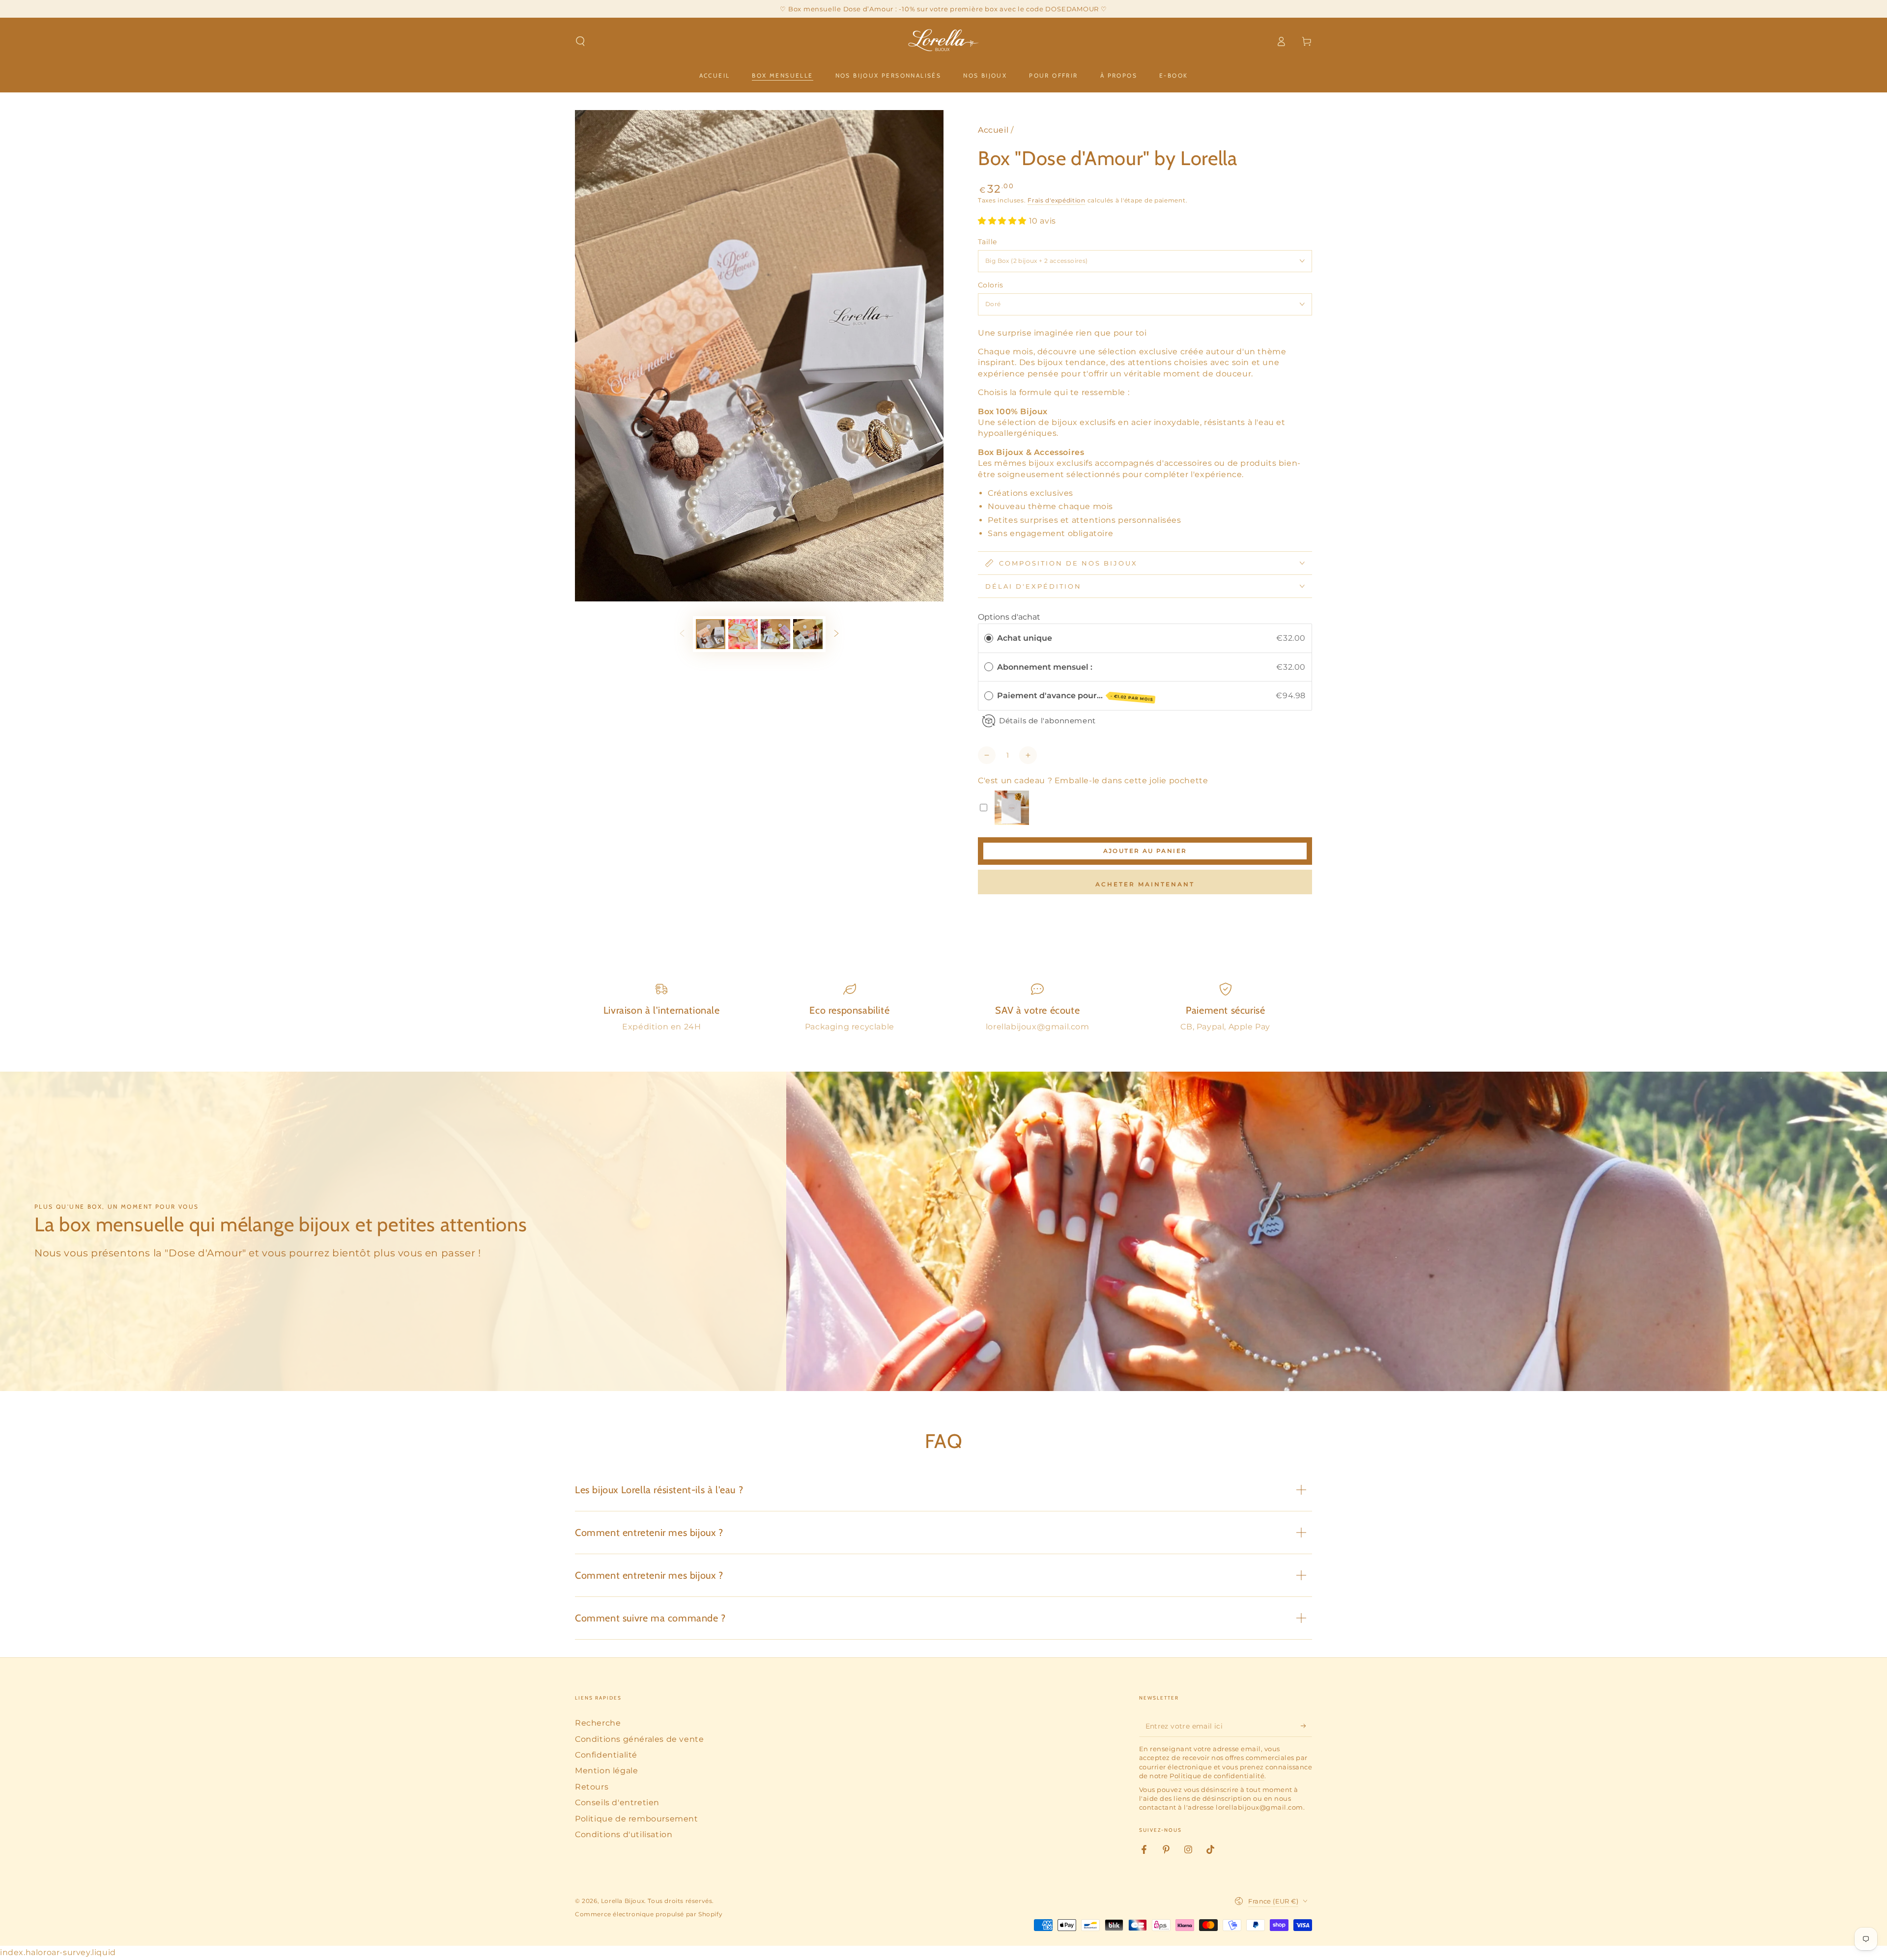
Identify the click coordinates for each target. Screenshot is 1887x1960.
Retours (592, 1787)
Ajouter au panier (1145, 851)
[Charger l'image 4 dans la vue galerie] (808, 634)
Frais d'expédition (1057, 200)
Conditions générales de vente (639, 1739)
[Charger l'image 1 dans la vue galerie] (711, 634)
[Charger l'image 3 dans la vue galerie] (775, 634)
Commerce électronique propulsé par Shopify (649, 1914)
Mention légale (606, 1771)
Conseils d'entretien (617, 1803)
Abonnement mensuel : (1046, 667)
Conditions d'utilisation (624, 1834)
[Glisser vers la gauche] (682, 634)
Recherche (598, 1723)
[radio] (989, 638)
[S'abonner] (1306, 1726)
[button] (580, 41)
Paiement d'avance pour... (1075, 696)
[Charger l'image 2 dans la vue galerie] (743, 634)
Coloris (991, 285)
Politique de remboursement (637, 1819)
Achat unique (1025, 638)
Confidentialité (606, 1755)
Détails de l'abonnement (1047, 721)
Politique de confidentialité (1217, 1776)
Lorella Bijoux (623, 1901)
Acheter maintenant (1145, 884)
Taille (987, 242)
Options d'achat (1009, 617)
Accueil (993, 130)
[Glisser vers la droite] (836, 634)
